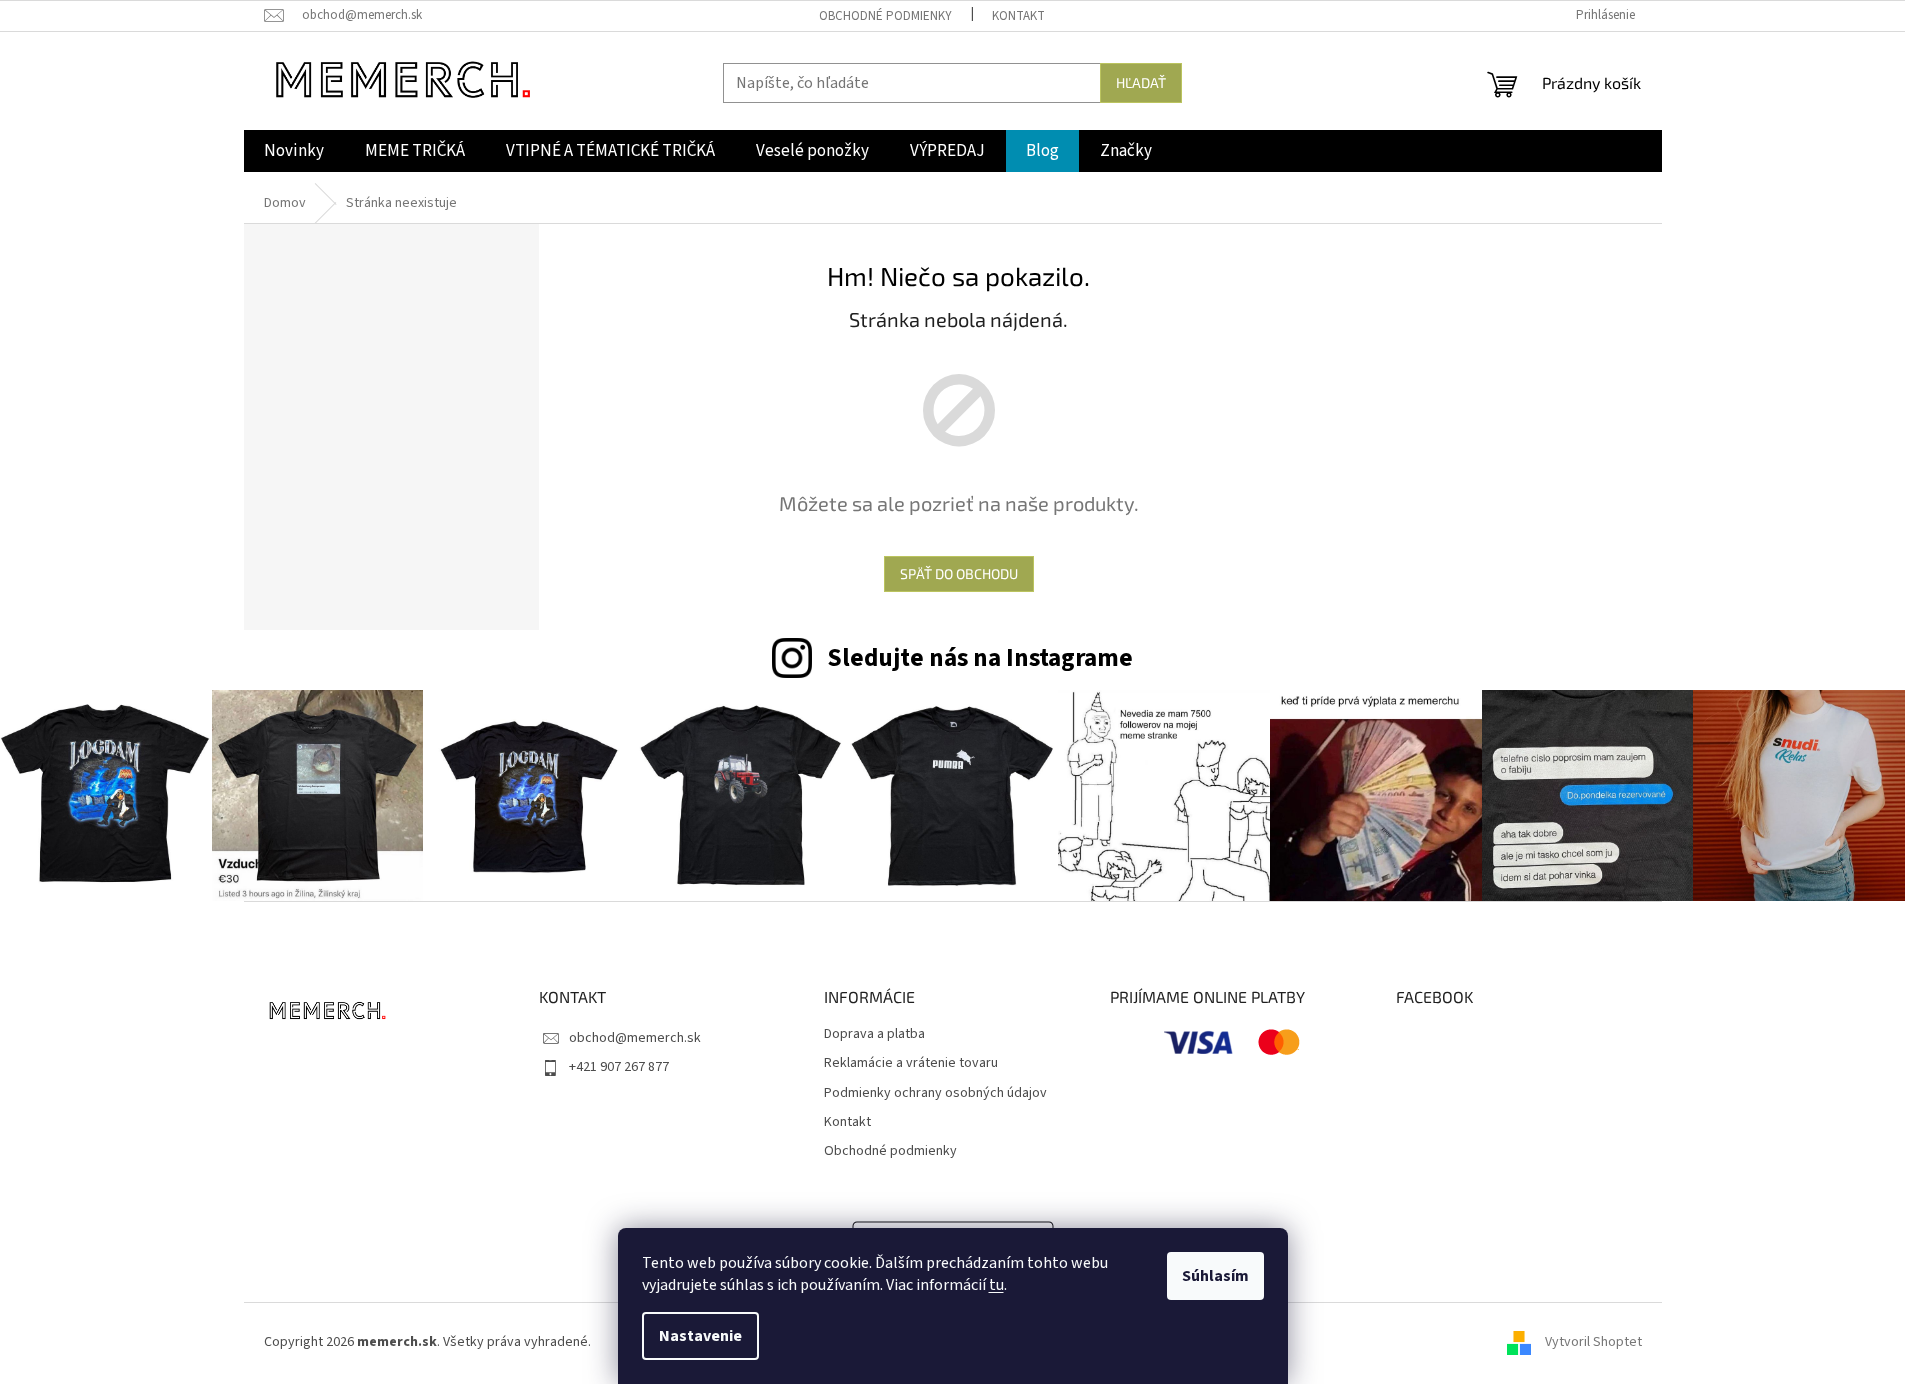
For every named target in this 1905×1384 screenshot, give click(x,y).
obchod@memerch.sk (635, 1038)
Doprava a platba (874, 1034)
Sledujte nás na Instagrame (980, 658)
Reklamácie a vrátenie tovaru (911, 1063)
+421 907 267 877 (619, 1067)
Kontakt (1018, 16)
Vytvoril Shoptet (1593, 1343)
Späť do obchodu (959, 573)
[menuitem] (294, 151)
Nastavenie (700, 1336)
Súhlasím (1215, 1276)
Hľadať (1141, 82)
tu (996, 1285)
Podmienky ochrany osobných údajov (935, 1093)
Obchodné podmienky (885, 16)
